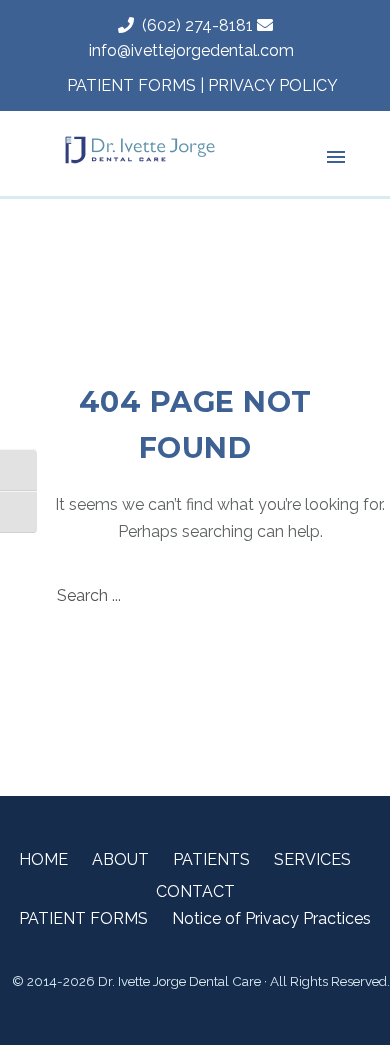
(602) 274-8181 (193, 25)
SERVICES (312, 859)
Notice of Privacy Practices (271, 918)
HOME (43, 859)
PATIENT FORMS (131, 85)
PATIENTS (211, 859)
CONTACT (195, 891)
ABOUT (120, 859)
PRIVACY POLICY (273, 85)
